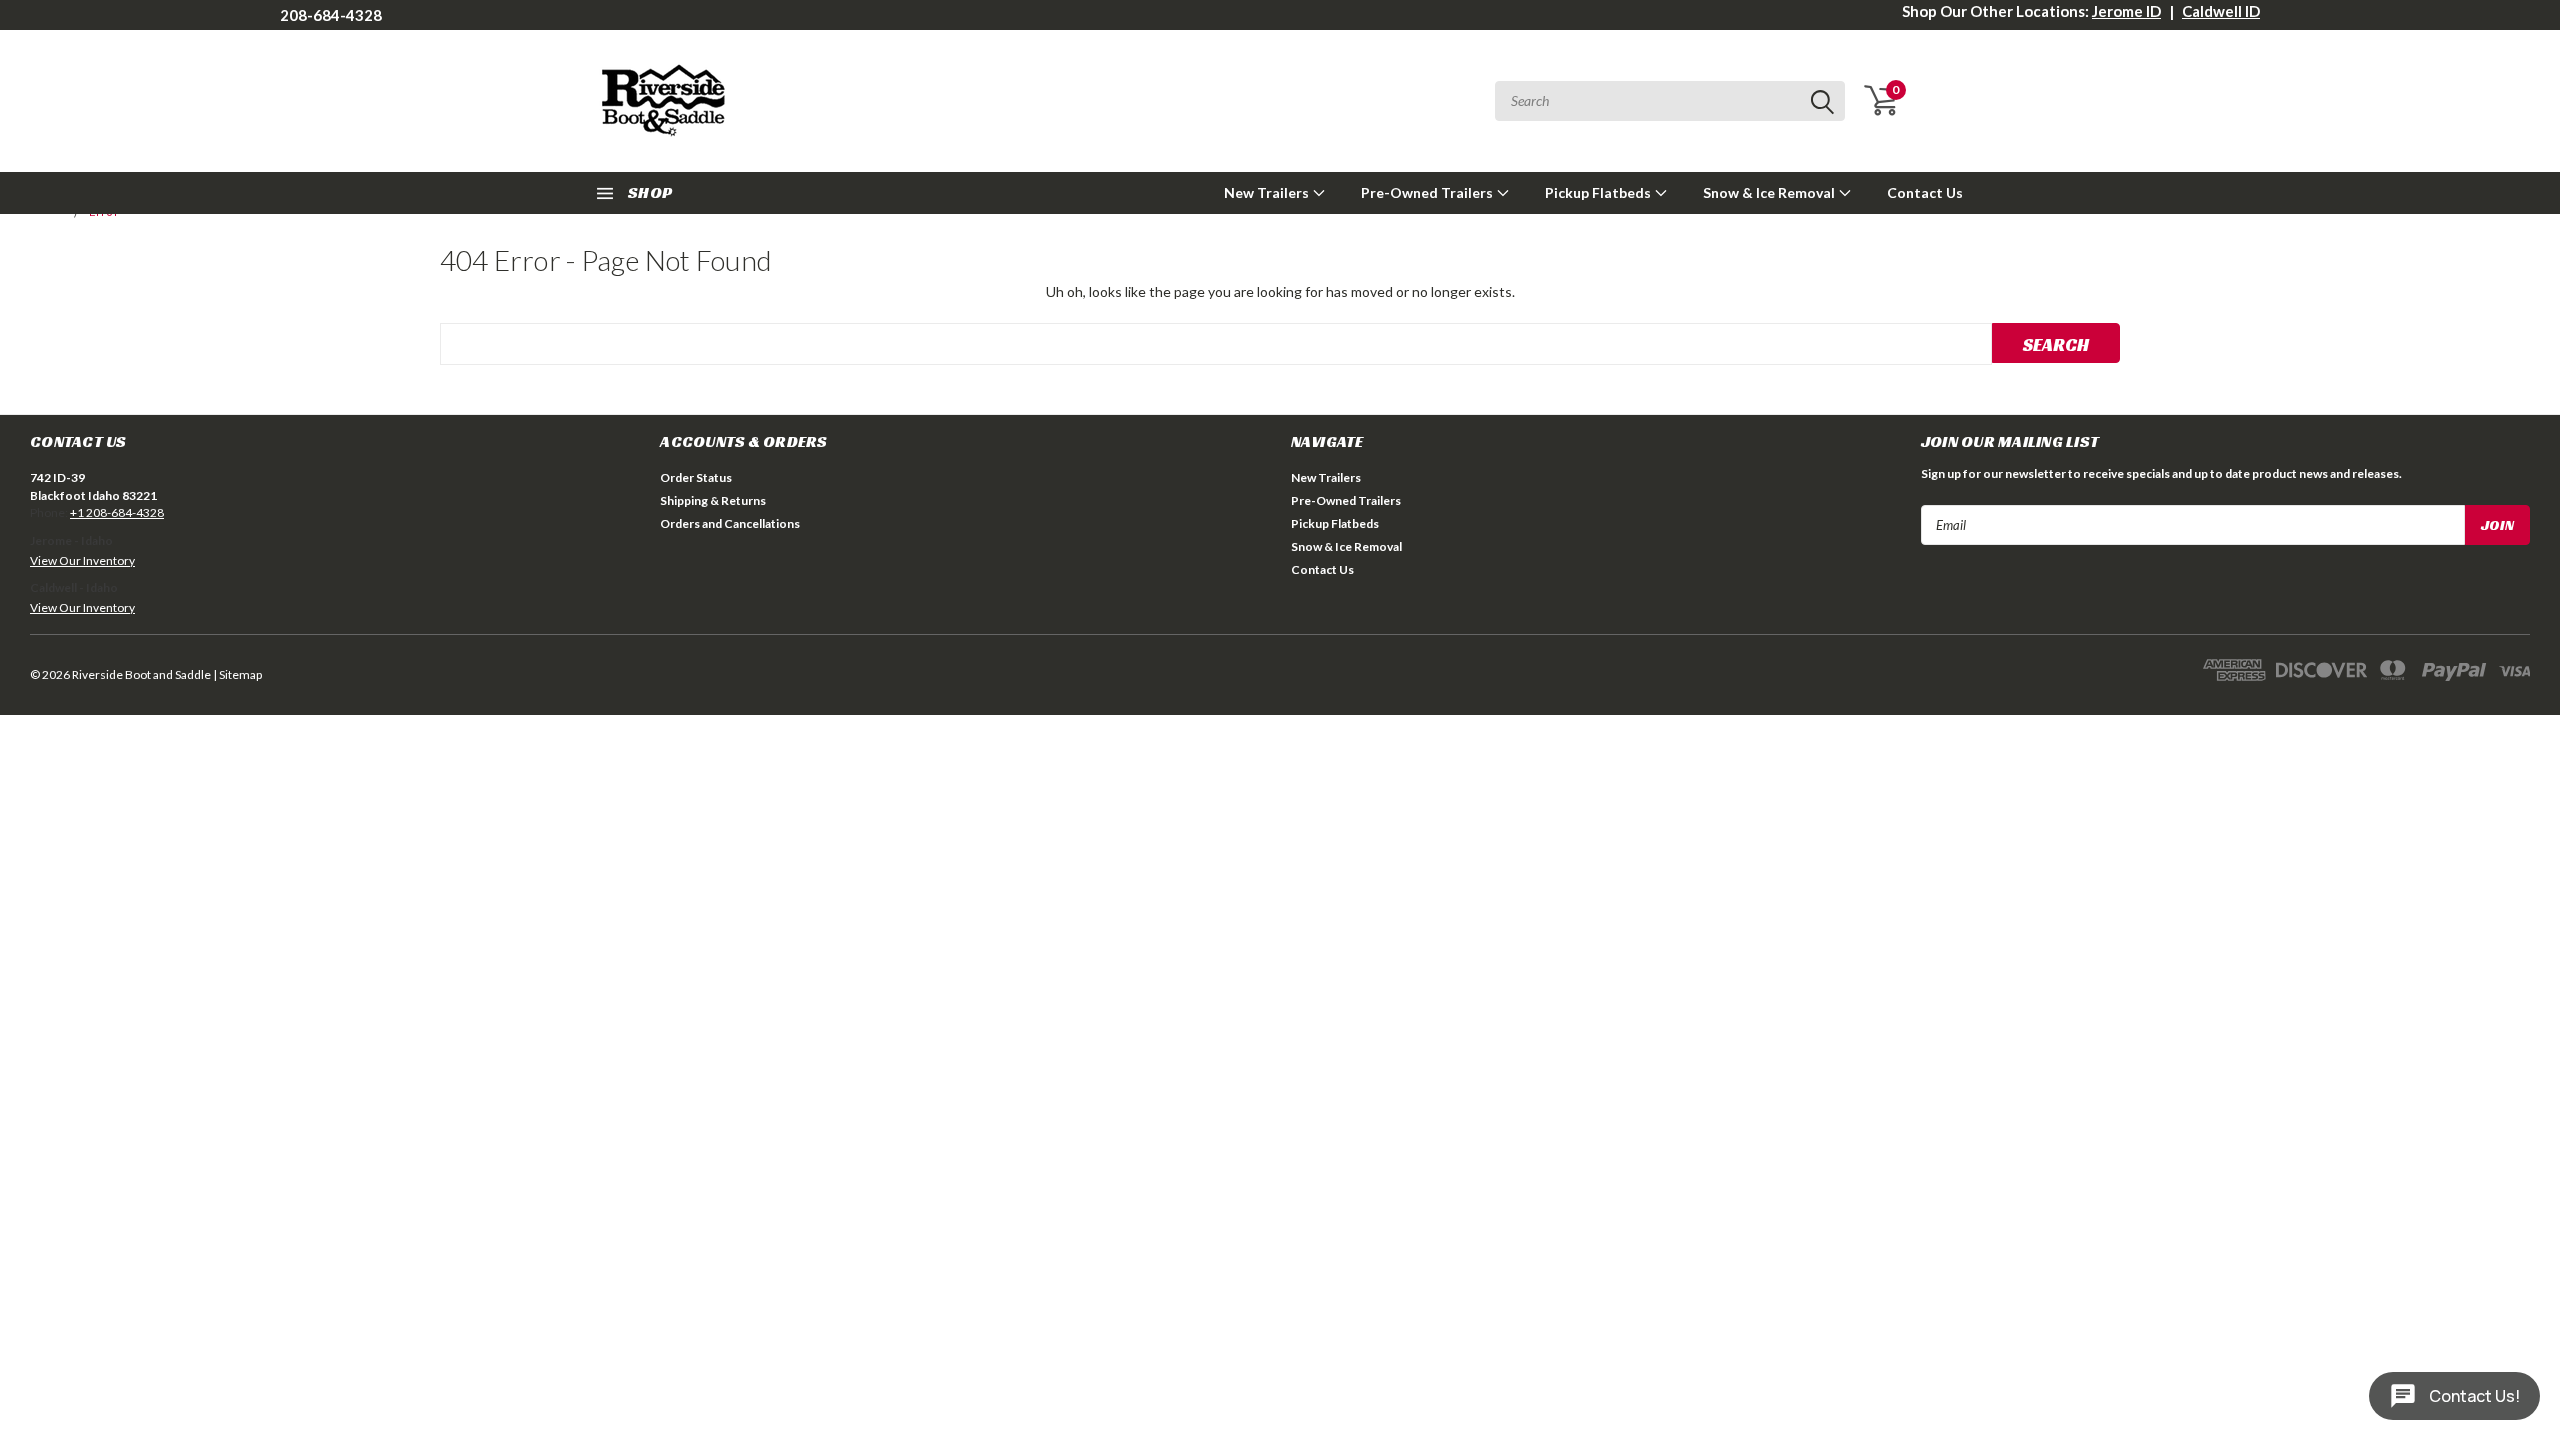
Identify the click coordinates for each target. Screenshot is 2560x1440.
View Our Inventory (82, 560)
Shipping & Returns (713, 500)
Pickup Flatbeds (1599, 192)
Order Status (696, 477)
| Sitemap (237, 674)
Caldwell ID (2221, 11)
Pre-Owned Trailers (1428, 192)
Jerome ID (2126, 11)
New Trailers (1268, 192)
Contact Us (1925, 192)
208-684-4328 (331, 15)
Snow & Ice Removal (1770, 192)
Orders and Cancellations (730, 523)
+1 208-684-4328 (117, 512)
